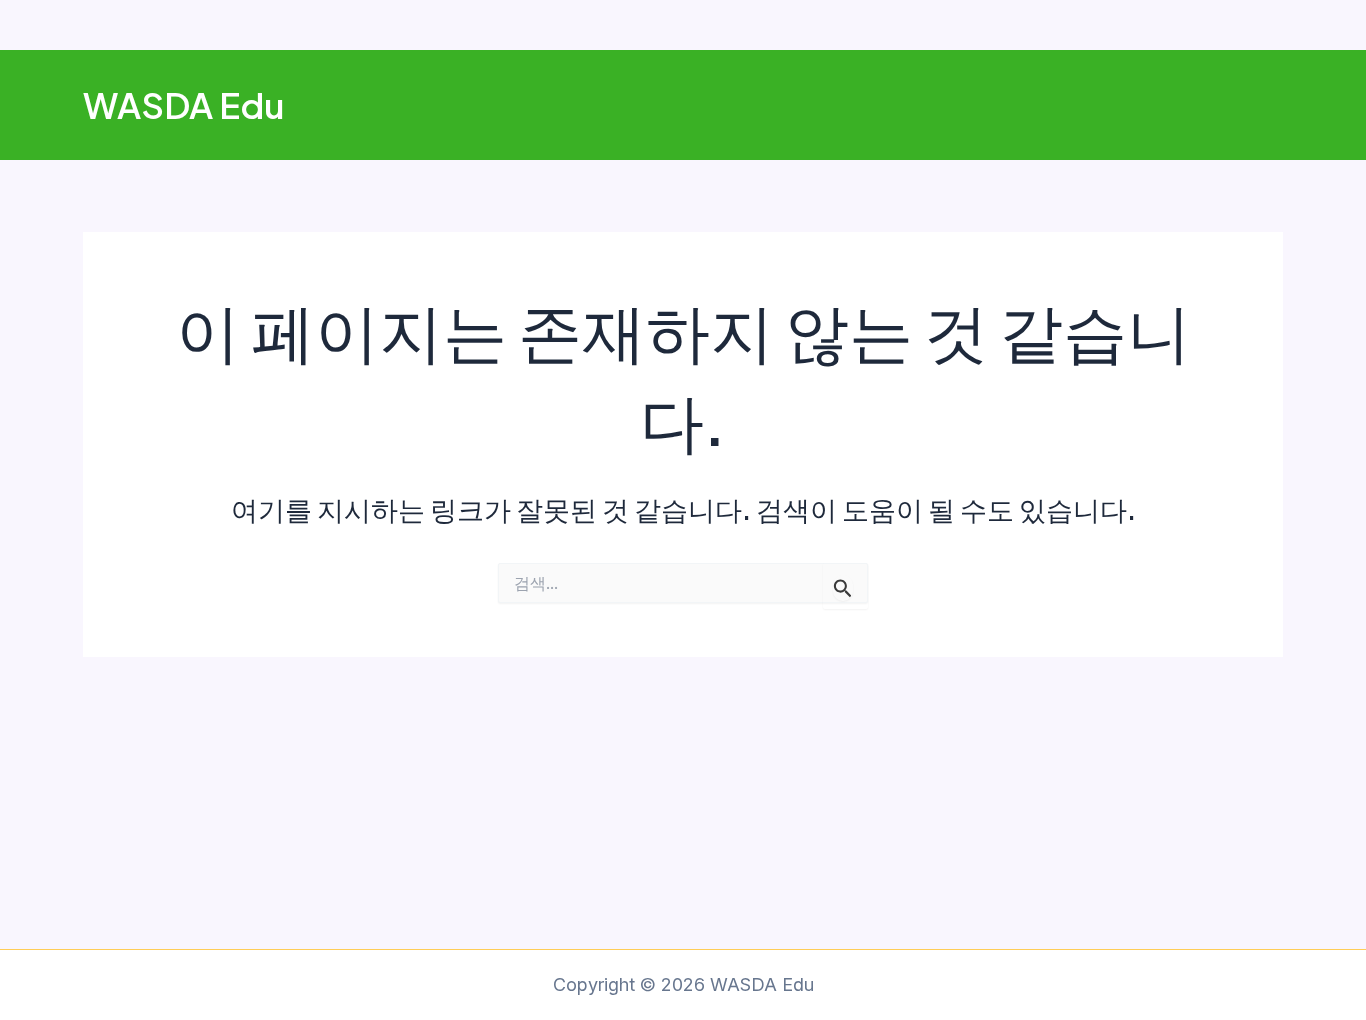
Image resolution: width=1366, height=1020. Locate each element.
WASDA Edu (183, 105)
